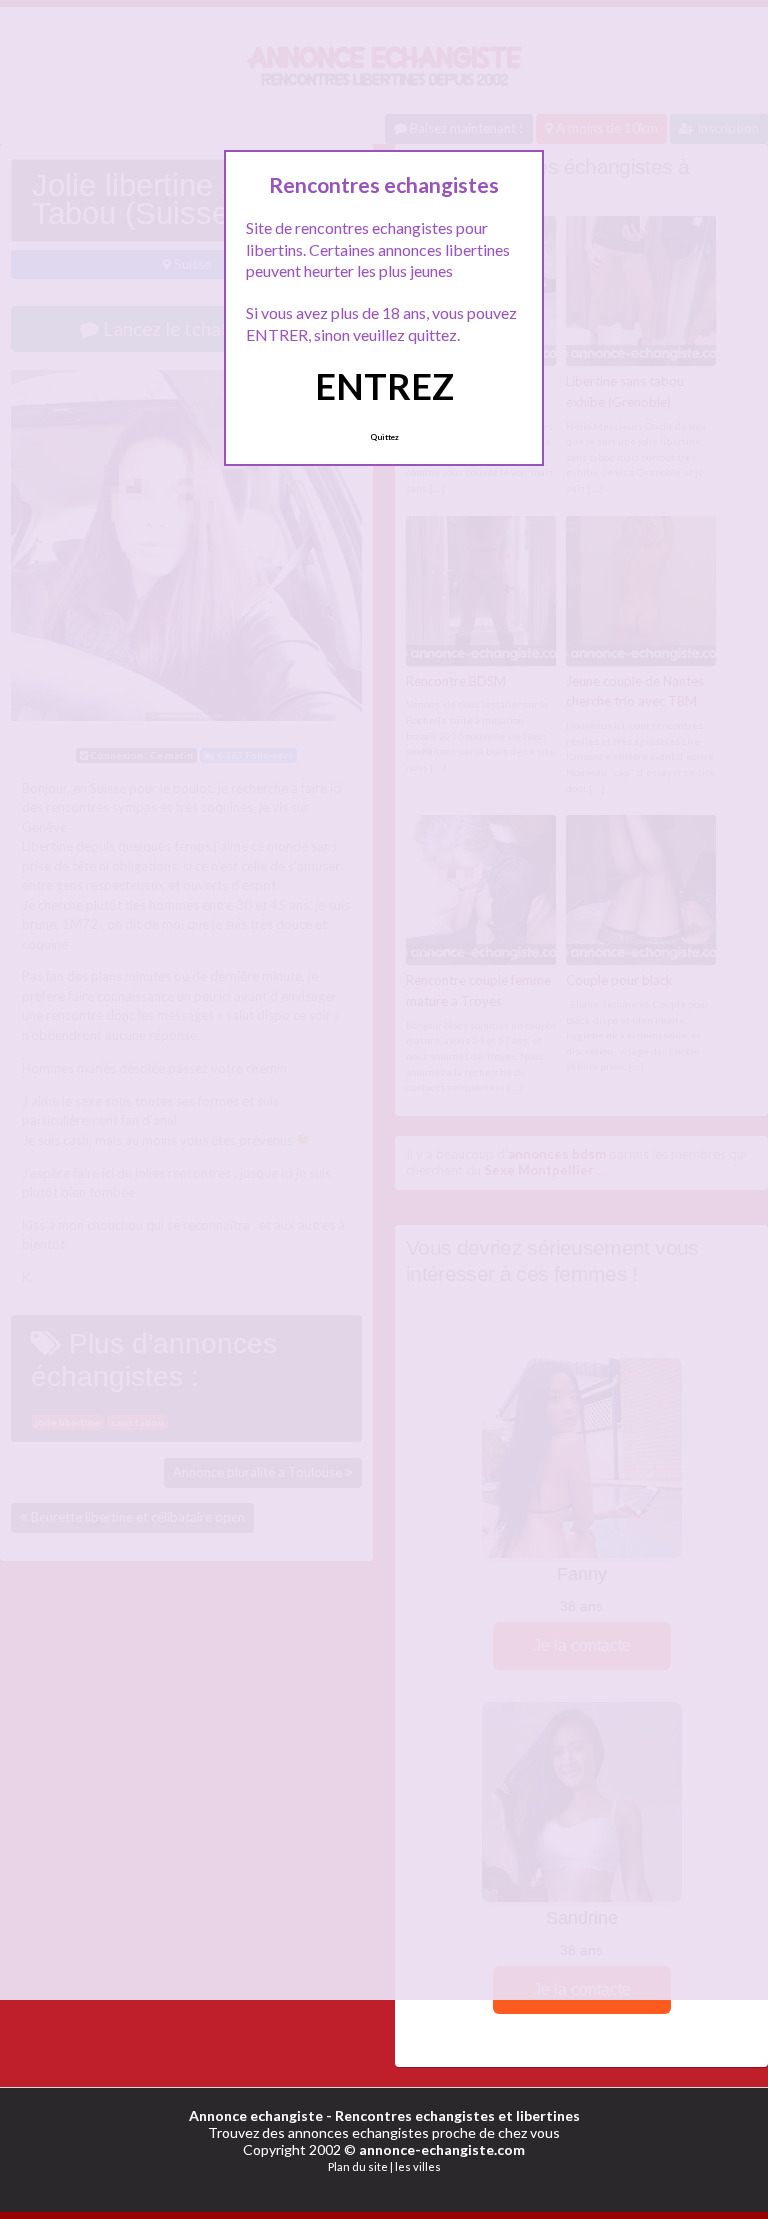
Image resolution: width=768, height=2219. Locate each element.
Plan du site (358, 2166)
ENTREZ (384, 386)
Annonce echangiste (256, 2115)
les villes (418, 2166)
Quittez (384, 437)
